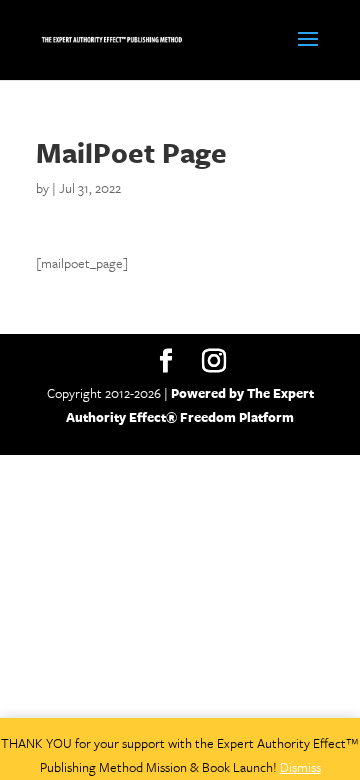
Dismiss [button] (300, 767)
